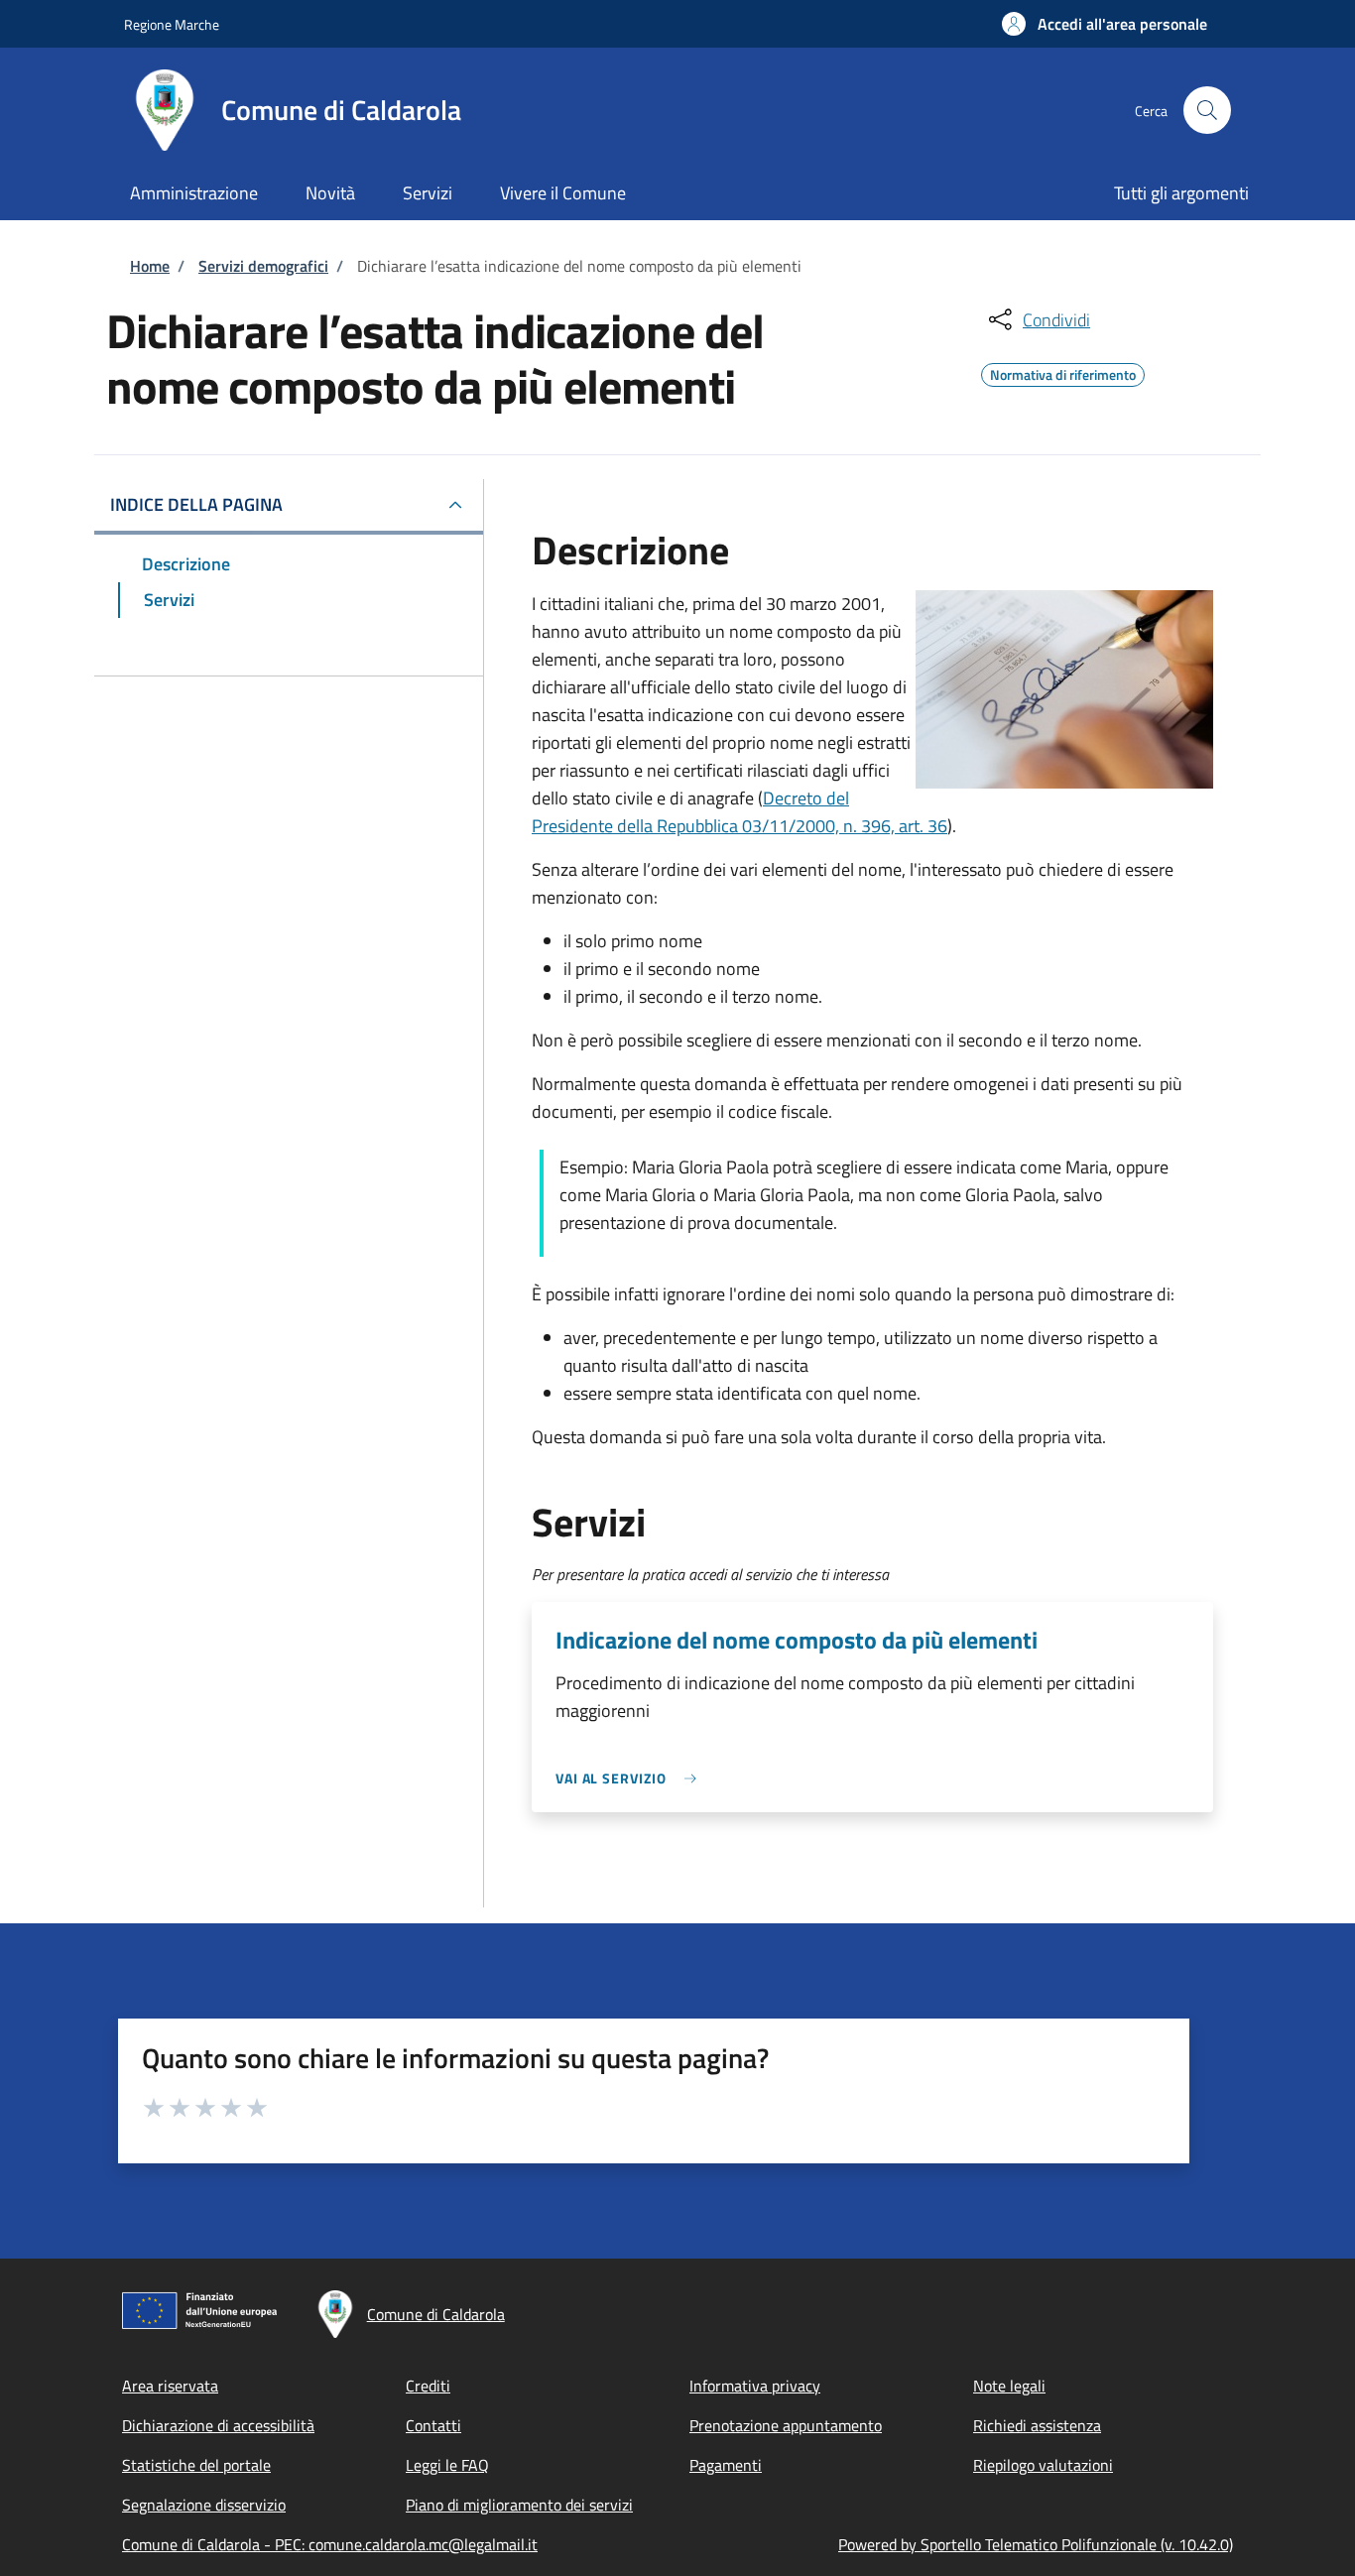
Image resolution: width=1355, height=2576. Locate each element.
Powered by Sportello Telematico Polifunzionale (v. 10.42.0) (1036, 2544)
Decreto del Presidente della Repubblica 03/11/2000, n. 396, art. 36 (739, 812)
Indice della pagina (196, 504)
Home (150, 266)
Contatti (433, 2425)
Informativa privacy (755, 2386)
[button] (1105, 24)
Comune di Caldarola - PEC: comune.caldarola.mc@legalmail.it (330, 2544)
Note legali (1009, 2386)
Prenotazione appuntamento (786, 2425)
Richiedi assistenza (1037, 2425)
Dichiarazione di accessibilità (218, 2425)
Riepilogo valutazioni (1043, 2465)
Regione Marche (172, 24)
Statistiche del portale (196, 2465)
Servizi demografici (263, 266)
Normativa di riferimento (1063, 372)
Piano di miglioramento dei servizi (519, 2505)
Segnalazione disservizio (204, 2505)
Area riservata (170, 2386)
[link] (631, 1778)
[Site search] (1207, 110)
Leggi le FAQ (447, 2465)
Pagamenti (726, 2465)
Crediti (428, 2386)
